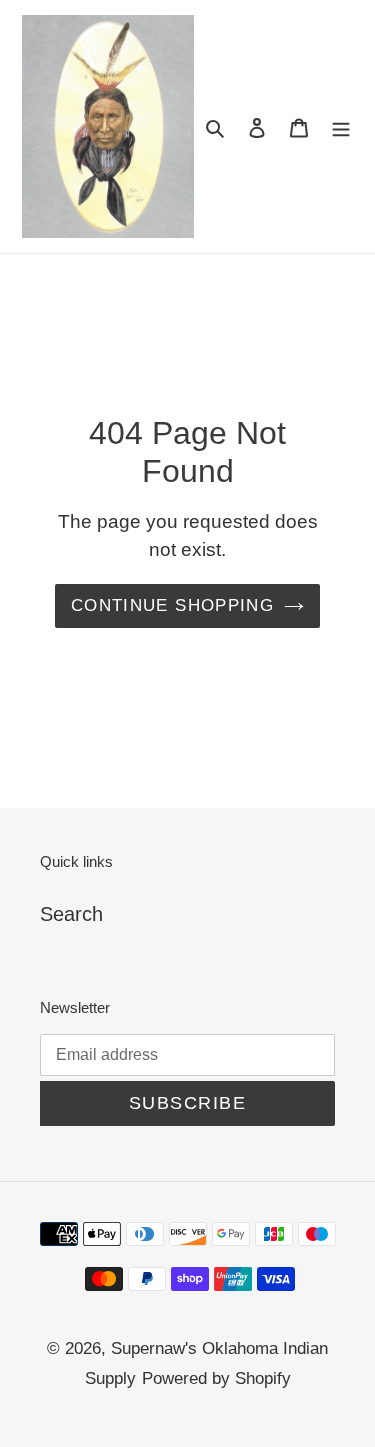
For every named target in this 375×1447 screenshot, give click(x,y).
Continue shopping (172, 605)
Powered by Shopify (216, 1378)
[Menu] (341, 126)
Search (71, 914)
